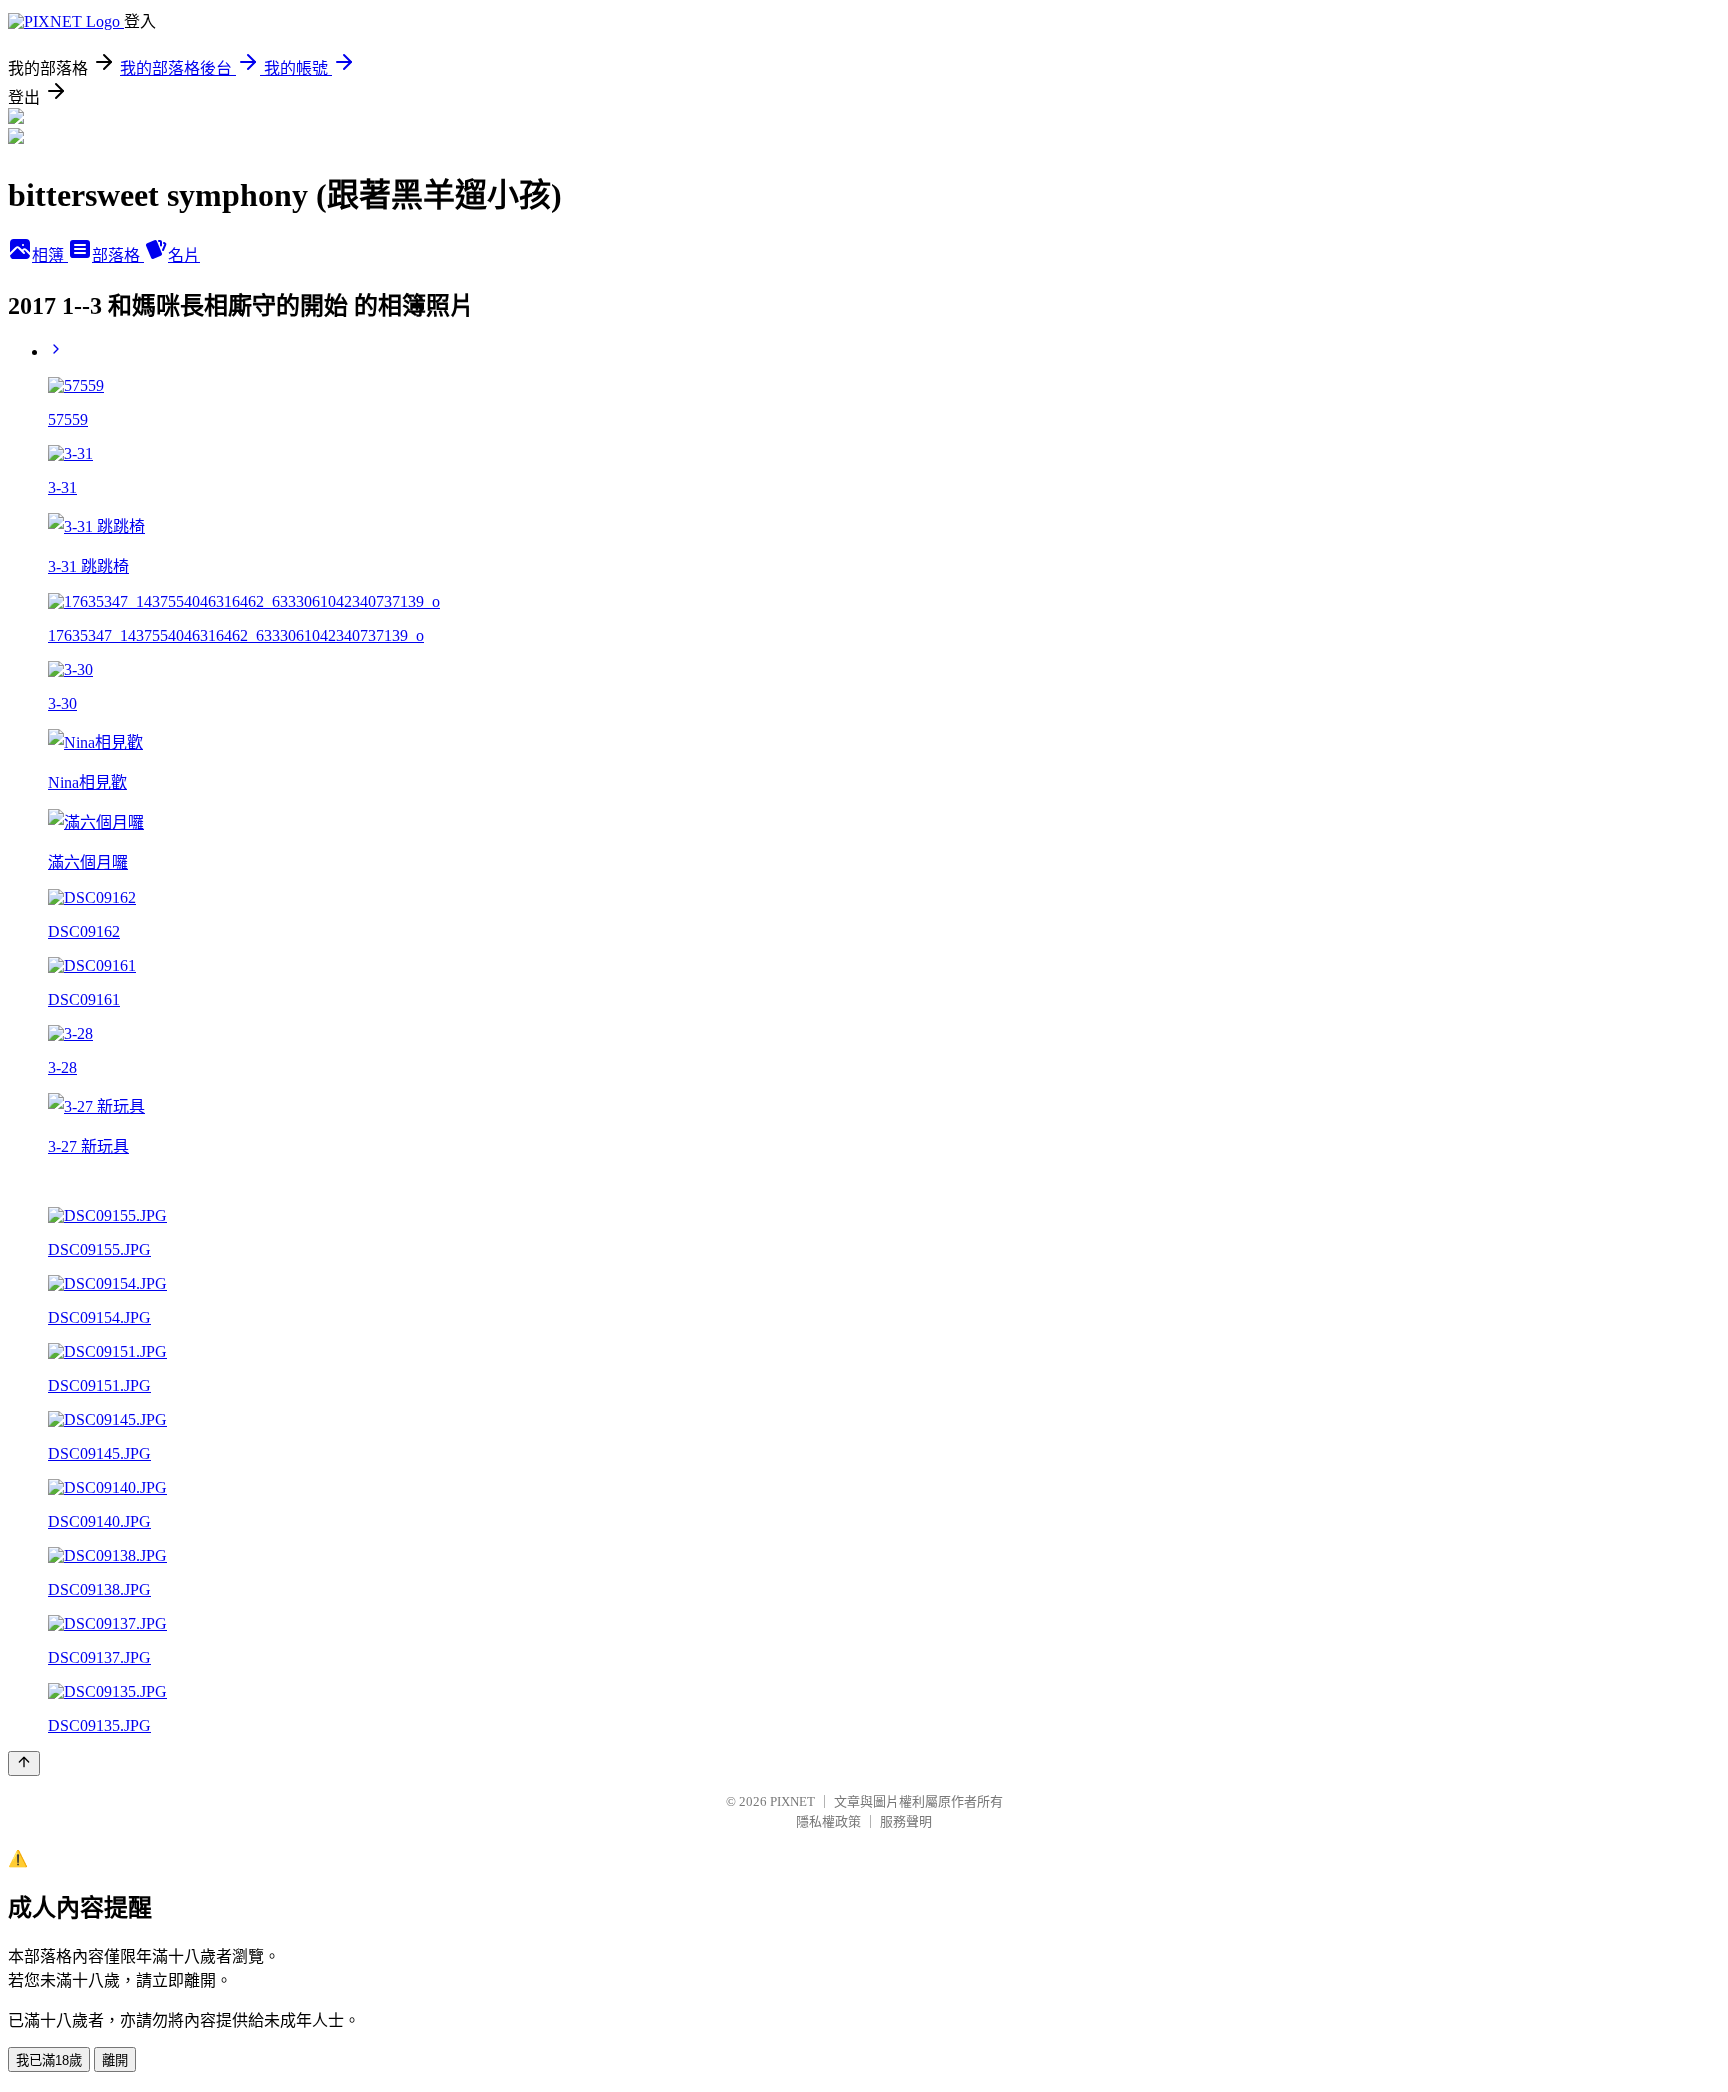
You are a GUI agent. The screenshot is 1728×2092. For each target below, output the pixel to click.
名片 (184, 255)
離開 (115, 2060)
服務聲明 (906, 1821)
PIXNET (792, 1801)
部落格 (118, 255)
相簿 (50, 255)
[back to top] (24, 1763)
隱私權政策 (828, 1821)
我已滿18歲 (49, 2060)
